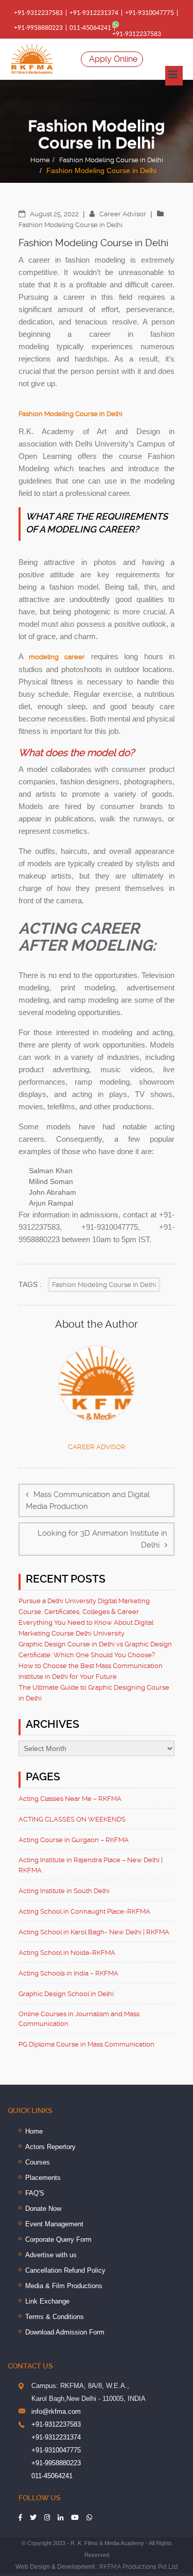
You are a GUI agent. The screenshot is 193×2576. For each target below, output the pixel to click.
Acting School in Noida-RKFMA (67, 1953)
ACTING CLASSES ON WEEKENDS (72, 1819)
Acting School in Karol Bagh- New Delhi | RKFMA (94, 1932)
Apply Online (113, 59)
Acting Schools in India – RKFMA (68, 1973)
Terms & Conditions (55, 2317)
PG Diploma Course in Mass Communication (86, 2044)
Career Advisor (124, 214)
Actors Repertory (50, 2147)
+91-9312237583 (38, 13)
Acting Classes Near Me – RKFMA (70, 1799)
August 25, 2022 (55, 214)
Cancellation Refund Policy (65, 2270)
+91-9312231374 (94, 13)
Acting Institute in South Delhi (64, 1891)
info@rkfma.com (56, 2411)
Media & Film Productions (64, 2286)
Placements (43, 2178)
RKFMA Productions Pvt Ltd (138, 2567)
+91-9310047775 (150, 13)
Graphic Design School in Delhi (66, 1994)
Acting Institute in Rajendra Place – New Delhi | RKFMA (91, 1865)
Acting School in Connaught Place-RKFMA (84, 1911)
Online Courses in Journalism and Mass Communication (79, 2019)
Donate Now (43, 2209)
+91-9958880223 (38, 28)
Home (40, 160)
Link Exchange (47, 2301)
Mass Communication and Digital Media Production (88, 1500)
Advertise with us (51, 2255)
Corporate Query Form (58, 2239)
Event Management (54, 2224)
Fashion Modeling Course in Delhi (111, 160)
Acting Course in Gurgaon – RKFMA (74, 1840)
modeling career (57, 657)
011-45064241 (90, 28)
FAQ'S (35, 2193)
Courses (38, 2162)
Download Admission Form (65, 2332)
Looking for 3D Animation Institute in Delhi (102, 1539)
